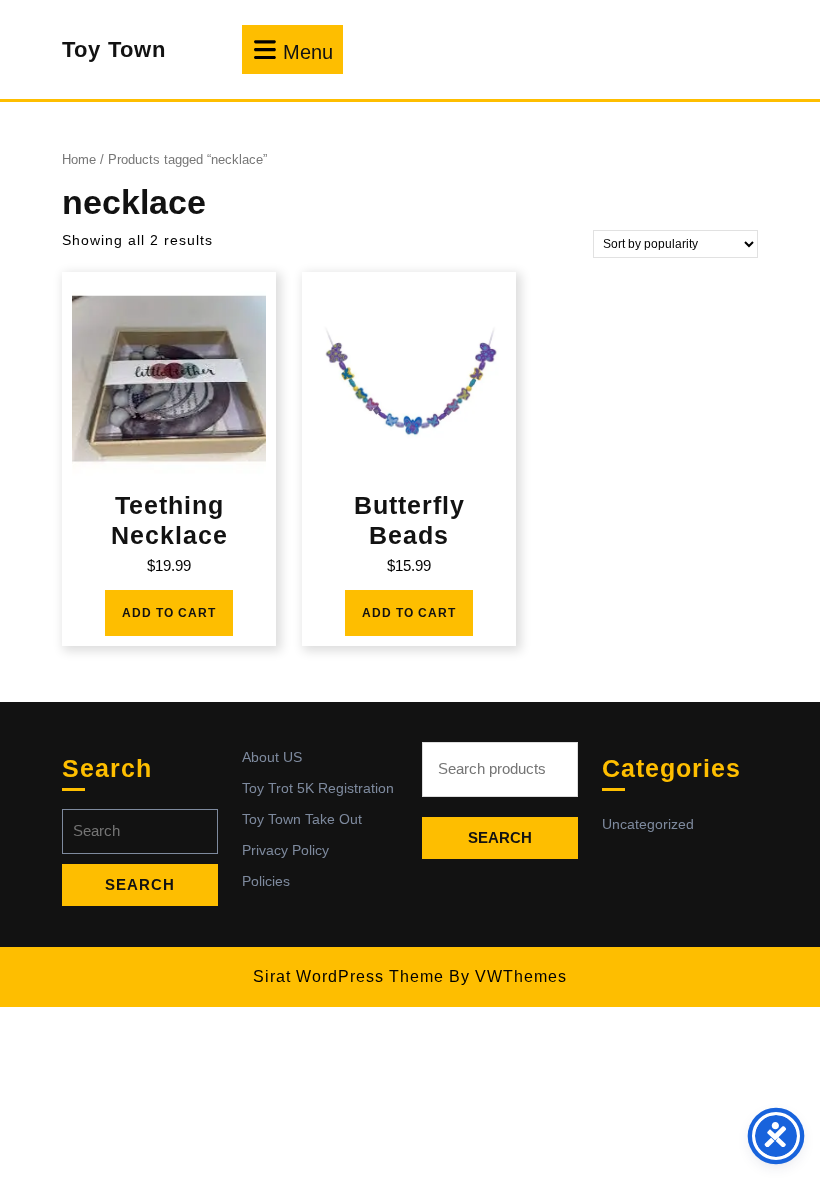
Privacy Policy (285, 850)
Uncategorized (648, 824)
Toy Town (114, 49)
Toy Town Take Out (302, 819)
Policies (266, 881)
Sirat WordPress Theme (348, 976)
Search (500, 837)
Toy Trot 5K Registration (318, 788)
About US (272, 757)
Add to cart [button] (169, 613)
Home (79, 159)
